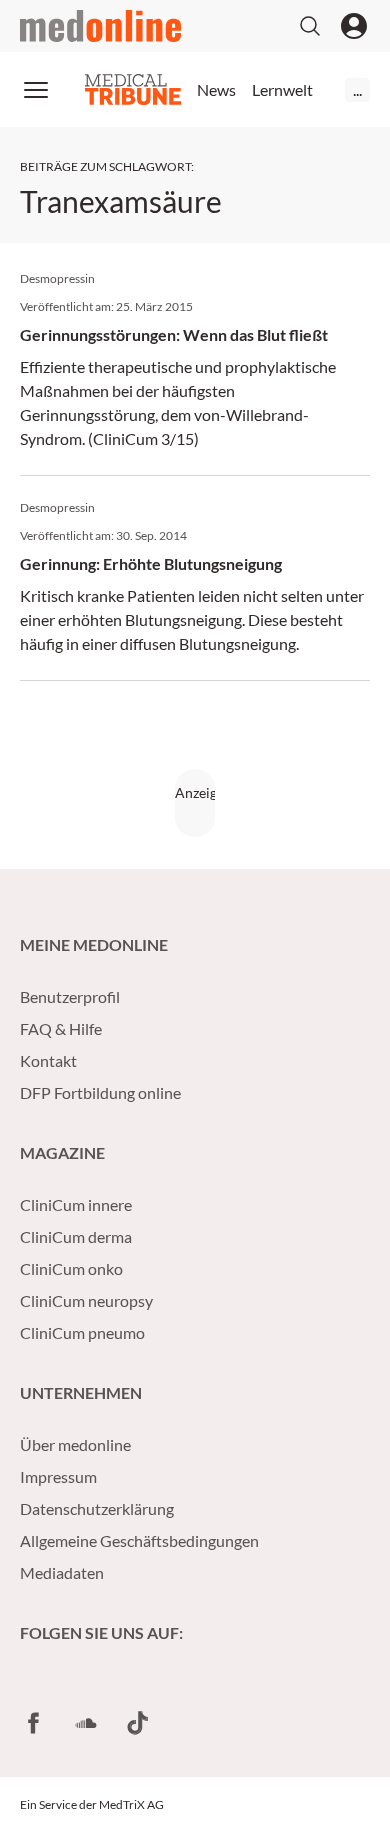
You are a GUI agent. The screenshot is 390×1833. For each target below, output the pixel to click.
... (357, 89)
